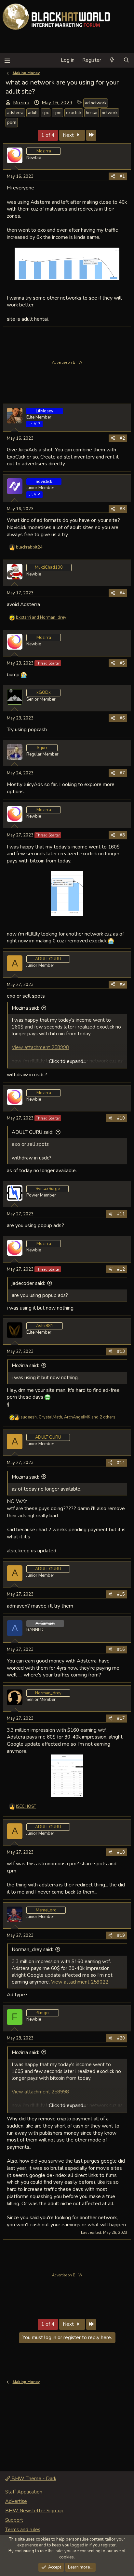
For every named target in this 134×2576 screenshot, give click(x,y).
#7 (122, 773)
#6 (122, 718)
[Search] (126, 60)
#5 (122, 663)
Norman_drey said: (32, 1949)
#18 (121, 1852)
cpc (46, 113)
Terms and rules (23, 2530)
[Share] (113, 176)
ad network (96, 103)
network (110, 113)
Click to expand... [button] (67, 1061)
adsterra (15, 113)
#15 (121, 1594)
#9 (122, 985)
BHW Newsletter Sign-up (34, 2511)
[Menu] (7, 60)
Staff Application (24, 2492)
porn (12, 123)
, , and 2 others (68, 1417)
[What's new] (112, 60)
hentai (92, 113)
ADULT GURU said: (33, 1132)
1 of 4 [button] (48, 135)
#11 (121, 1214)
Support (14, 2520)
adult (33, 113)
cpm (57, 113)
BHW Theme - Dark (33, 2479)
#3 (122, 509)
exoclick (74, 113)
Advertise (16, 2501)
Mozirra (21, 103)
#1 (122, 176)
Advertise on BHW (67, 362)
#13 (121, 1352)
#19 (121, 1935)
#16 (121, 1650)
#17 (121, 1718)
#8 (122, 835)
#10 (121, 1118)
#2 (122, 438)
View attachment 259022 (80, 1982)
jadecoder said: (28, 1283)
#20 (121, 2038)
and (41, 617)
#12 (121, 1269)
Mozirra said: (25, 1008)
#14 (121, 1463)
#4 (122, 593)
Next (69, 135)
